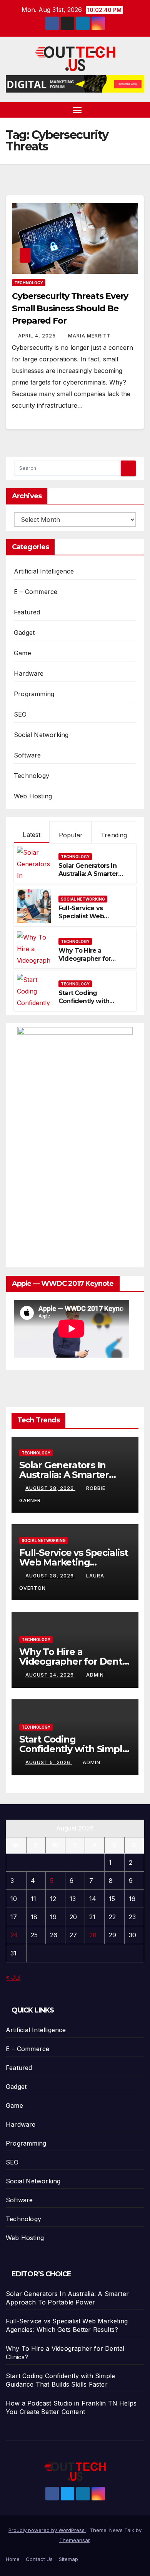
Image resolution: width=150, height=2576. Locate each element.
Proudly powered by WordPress (47, 2530)
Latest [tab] (32, 835)
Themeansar (74, 2540)
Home (13, 2559)
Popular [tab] (71, 835)
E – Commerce (36, 592)
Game (22, 653)
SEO (20, 714)
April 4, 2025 (38, 336)
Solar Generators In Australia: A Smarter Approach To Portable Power (92, 878)
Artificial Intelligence (44, 571)
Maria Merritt (89, 336)
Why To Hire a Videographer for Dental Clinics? (85, 959)
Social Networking (41, 735)
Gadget (24, 633)
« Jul (13, 1977)
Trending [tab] (114, 835)
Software (27, 755)
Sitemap (68, 2559)
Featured (27, 612)
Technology (29, 283)
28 (93, 1935)
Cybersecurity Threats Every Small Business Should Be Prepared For (70, 308)
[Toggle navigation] (77, 110)
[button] (140, 110)
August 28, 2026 (50, 1488)
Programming (34, 694)
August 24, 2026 (50, 1675)
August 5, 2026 (49, 1762)
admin (95, 1675)
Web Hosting (33, 796)
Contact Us (39, 2559)
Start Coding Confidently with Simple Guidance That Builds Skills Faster (92, 1005)
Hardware (29, 673)
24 (14, 1935)
